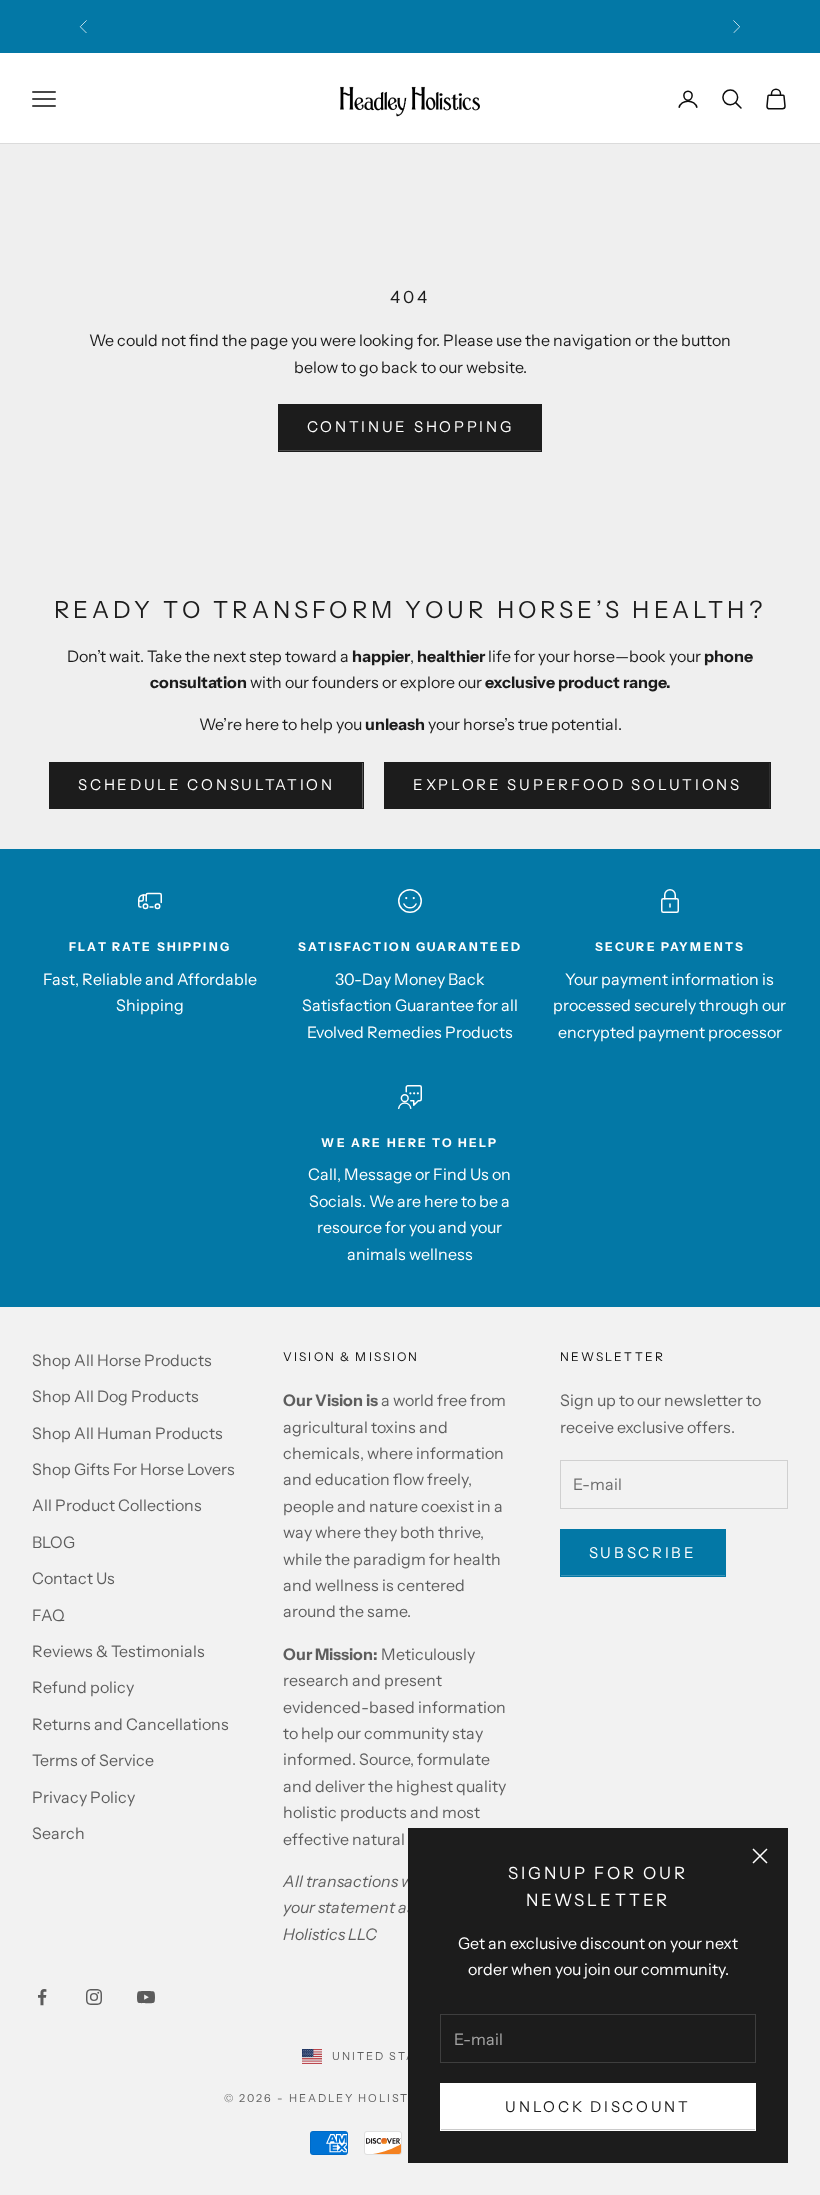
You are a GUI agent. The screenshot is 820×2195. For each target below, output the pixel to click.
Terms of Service (93, 1760)
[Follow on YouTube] (146, 1997)
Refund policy (83, 1687)
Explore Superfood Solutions (577, 784)
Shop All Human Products (127, 1433)
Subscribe (643, 1552)
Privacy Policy (83, 1797)
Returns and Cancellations (130, 1724)
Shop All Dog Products (115, 1396)
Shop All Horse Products (122, 1360)
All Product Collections (117, 1505)
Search (58, 1833)
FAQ (48, 1615)
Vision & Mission (351, 1356)
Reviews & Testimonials (118, 1651)
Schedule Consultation (206, 784)
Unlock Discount (598, 2106)
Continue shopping (410, 426)
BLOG (53, 1542)
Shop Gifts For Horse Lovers (133, 1469)
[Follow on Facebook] (42, 1997)
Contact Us (73, 1578)
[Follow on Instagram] (94, 1997)
